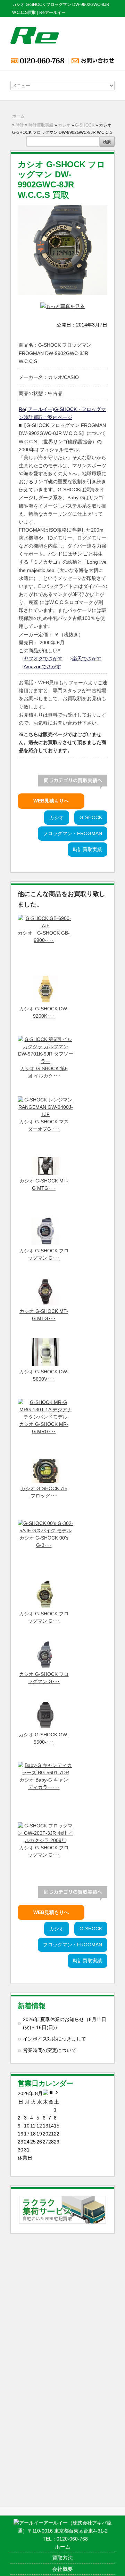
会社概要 (62, 2569)
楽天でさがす (87, 659)
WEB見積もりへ (51, 801)
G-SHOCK (85, 125)
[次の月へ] (57, 2094)
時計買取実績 (41, 125)
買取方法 (62, 2558)
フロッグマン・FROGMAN (73, 834)
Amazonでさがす (42, 667)
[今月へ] (51, 2094)
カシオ (64, 125)
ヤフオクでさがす (43, 659)
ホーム (18, 116)
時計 (20, 125)
